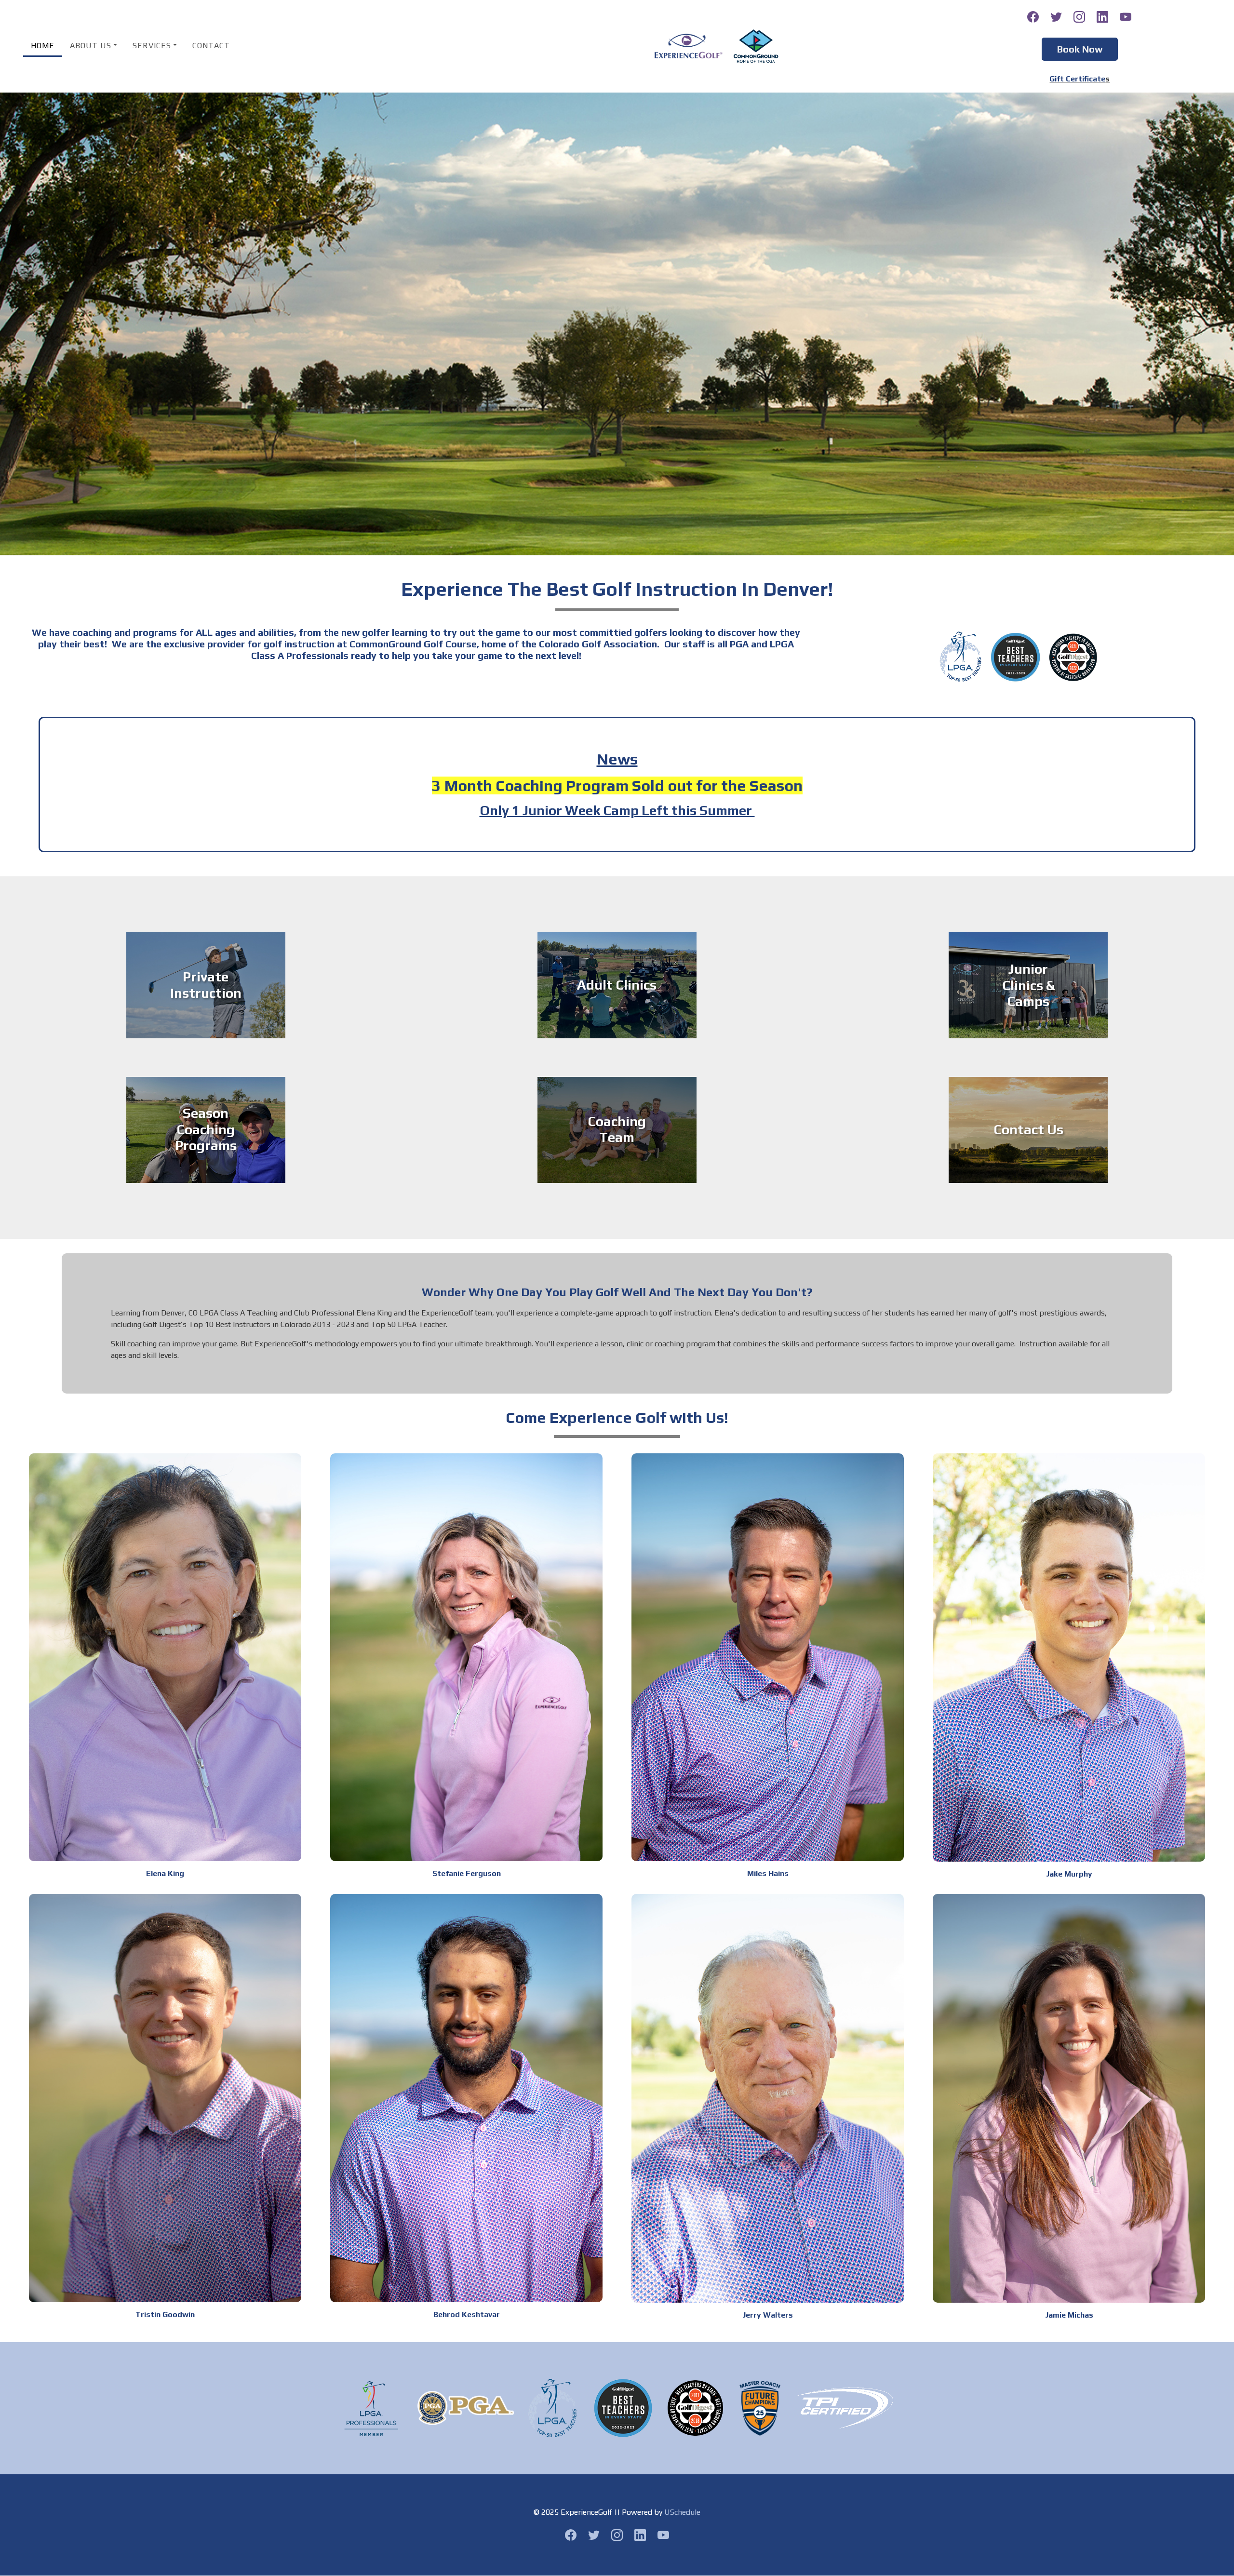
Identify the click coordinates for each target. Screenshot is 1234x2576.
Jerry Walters (768, 2315)
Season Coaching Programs (206, 1130)
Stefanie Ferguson (467, 1873)
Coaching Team (617, 1129)
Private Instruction (206, 985)
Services (152, 46)
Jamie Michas (1069, 2315)
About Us (91, 46)
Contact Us (1028, 1129)
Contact (211, 46)
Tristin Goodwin (165, 2314)
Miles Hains (768, 1873)
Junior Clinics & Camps (1028, 985)
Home (43, 46)
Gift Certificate (1077, 79)
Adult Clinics (617, 985)
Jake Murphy (1069, 1874)
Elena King (165, 1873)
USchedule (682, 2512)
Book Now (1080, 49)
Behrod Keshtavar (467, 2314)
